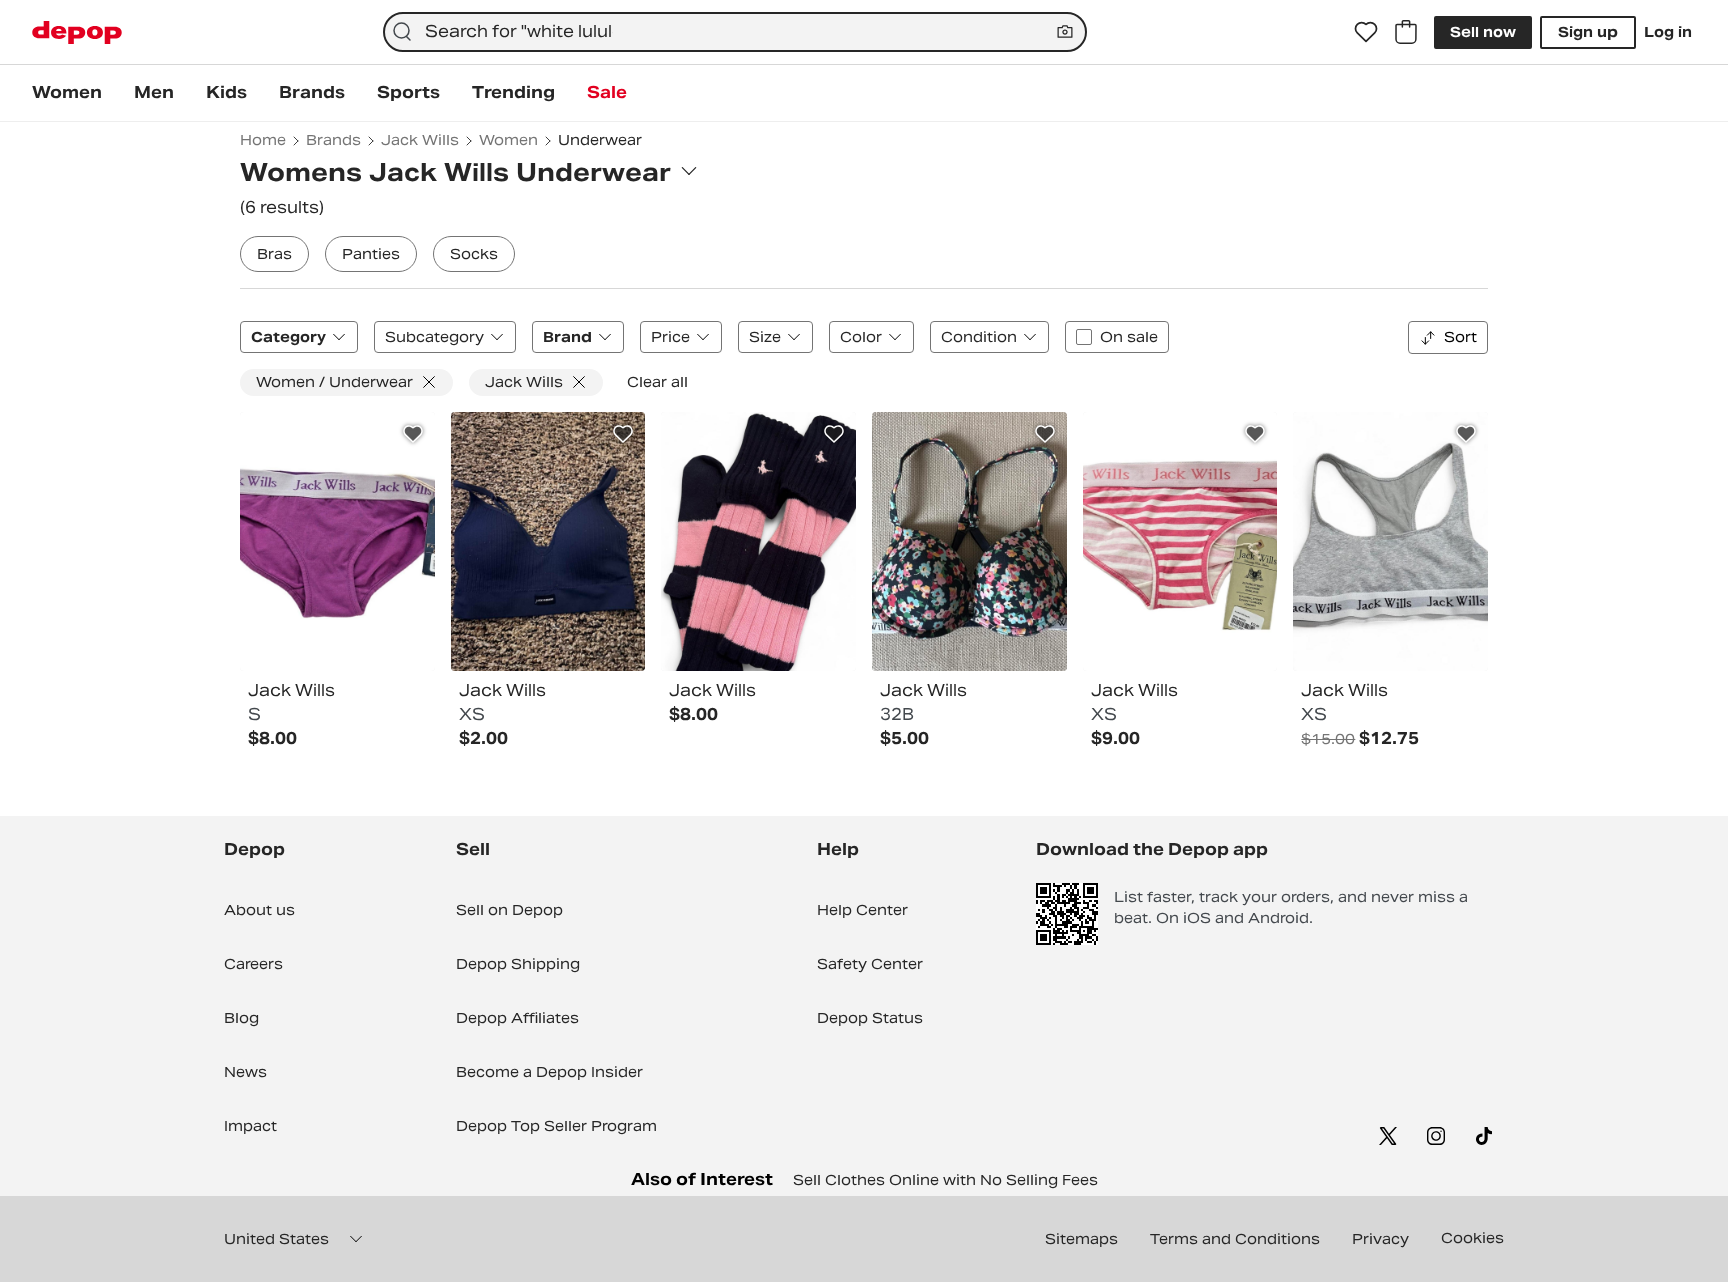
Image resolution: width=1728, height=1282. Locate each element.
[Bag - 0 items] (1406, 32)
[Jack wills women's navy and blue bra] (548, 542)
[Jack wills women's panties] (1180, 542)
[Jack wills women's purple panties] (337, 542)
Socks (474, 254)
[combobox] (735, 32)
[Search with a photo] (1065, 32)
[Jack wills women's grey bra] (1390, 542)
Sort (1460, 337)
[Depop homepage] (77, 32)
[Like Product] (413, 434)
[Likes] (1366, 32)
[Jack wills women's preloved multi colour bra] (969, 542)
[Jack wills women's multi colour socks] (758, 542)
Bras (274, 254)
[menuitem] (67, 93)
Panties (371, 254)
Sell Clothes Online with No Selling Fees (945, 1180)
